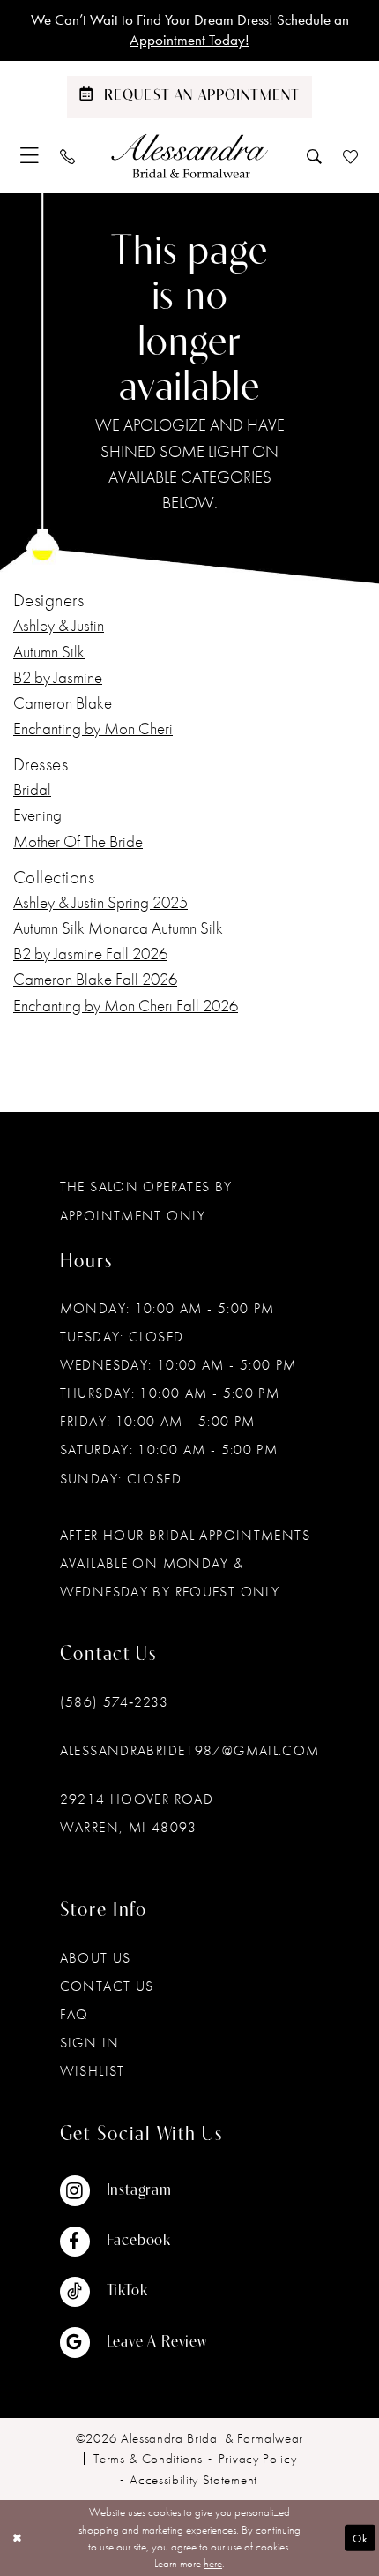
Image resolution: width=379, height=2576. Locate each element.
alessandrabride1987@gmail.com (190, 1750)
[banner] (189, 155)
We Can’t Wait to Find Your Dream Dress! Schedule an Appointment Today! (190, 30)
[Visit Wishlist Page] (350, 156)
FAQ (74, 2014)
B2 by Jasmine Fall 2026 (90, 954)
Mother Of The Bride (78, 841)
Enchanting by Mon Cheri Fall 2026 (126, 1006)
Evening (37, 815)
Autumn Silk (49, 652)
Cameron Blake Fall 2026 (95, 979)
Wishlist (93, 2071)
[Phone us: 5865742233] (68, 156)
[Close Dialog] (17, 2538)
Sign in (90, 2043)
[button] (30, 155)
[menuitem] (30, 155)
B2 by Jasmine (58, 677)
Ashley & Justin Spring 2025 (100, 902)
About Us (96, 1958)
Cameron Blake (63, 703)
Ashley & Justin (59, 625)
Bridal (32, 789)
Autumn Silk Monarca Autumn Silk (118, 928)
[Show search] (314, 156)
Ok (360, 2538)
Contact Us (107, 1986)
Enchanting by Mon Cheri (93, 728)
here (213, 2563)
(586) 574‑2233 (114, 1702)
